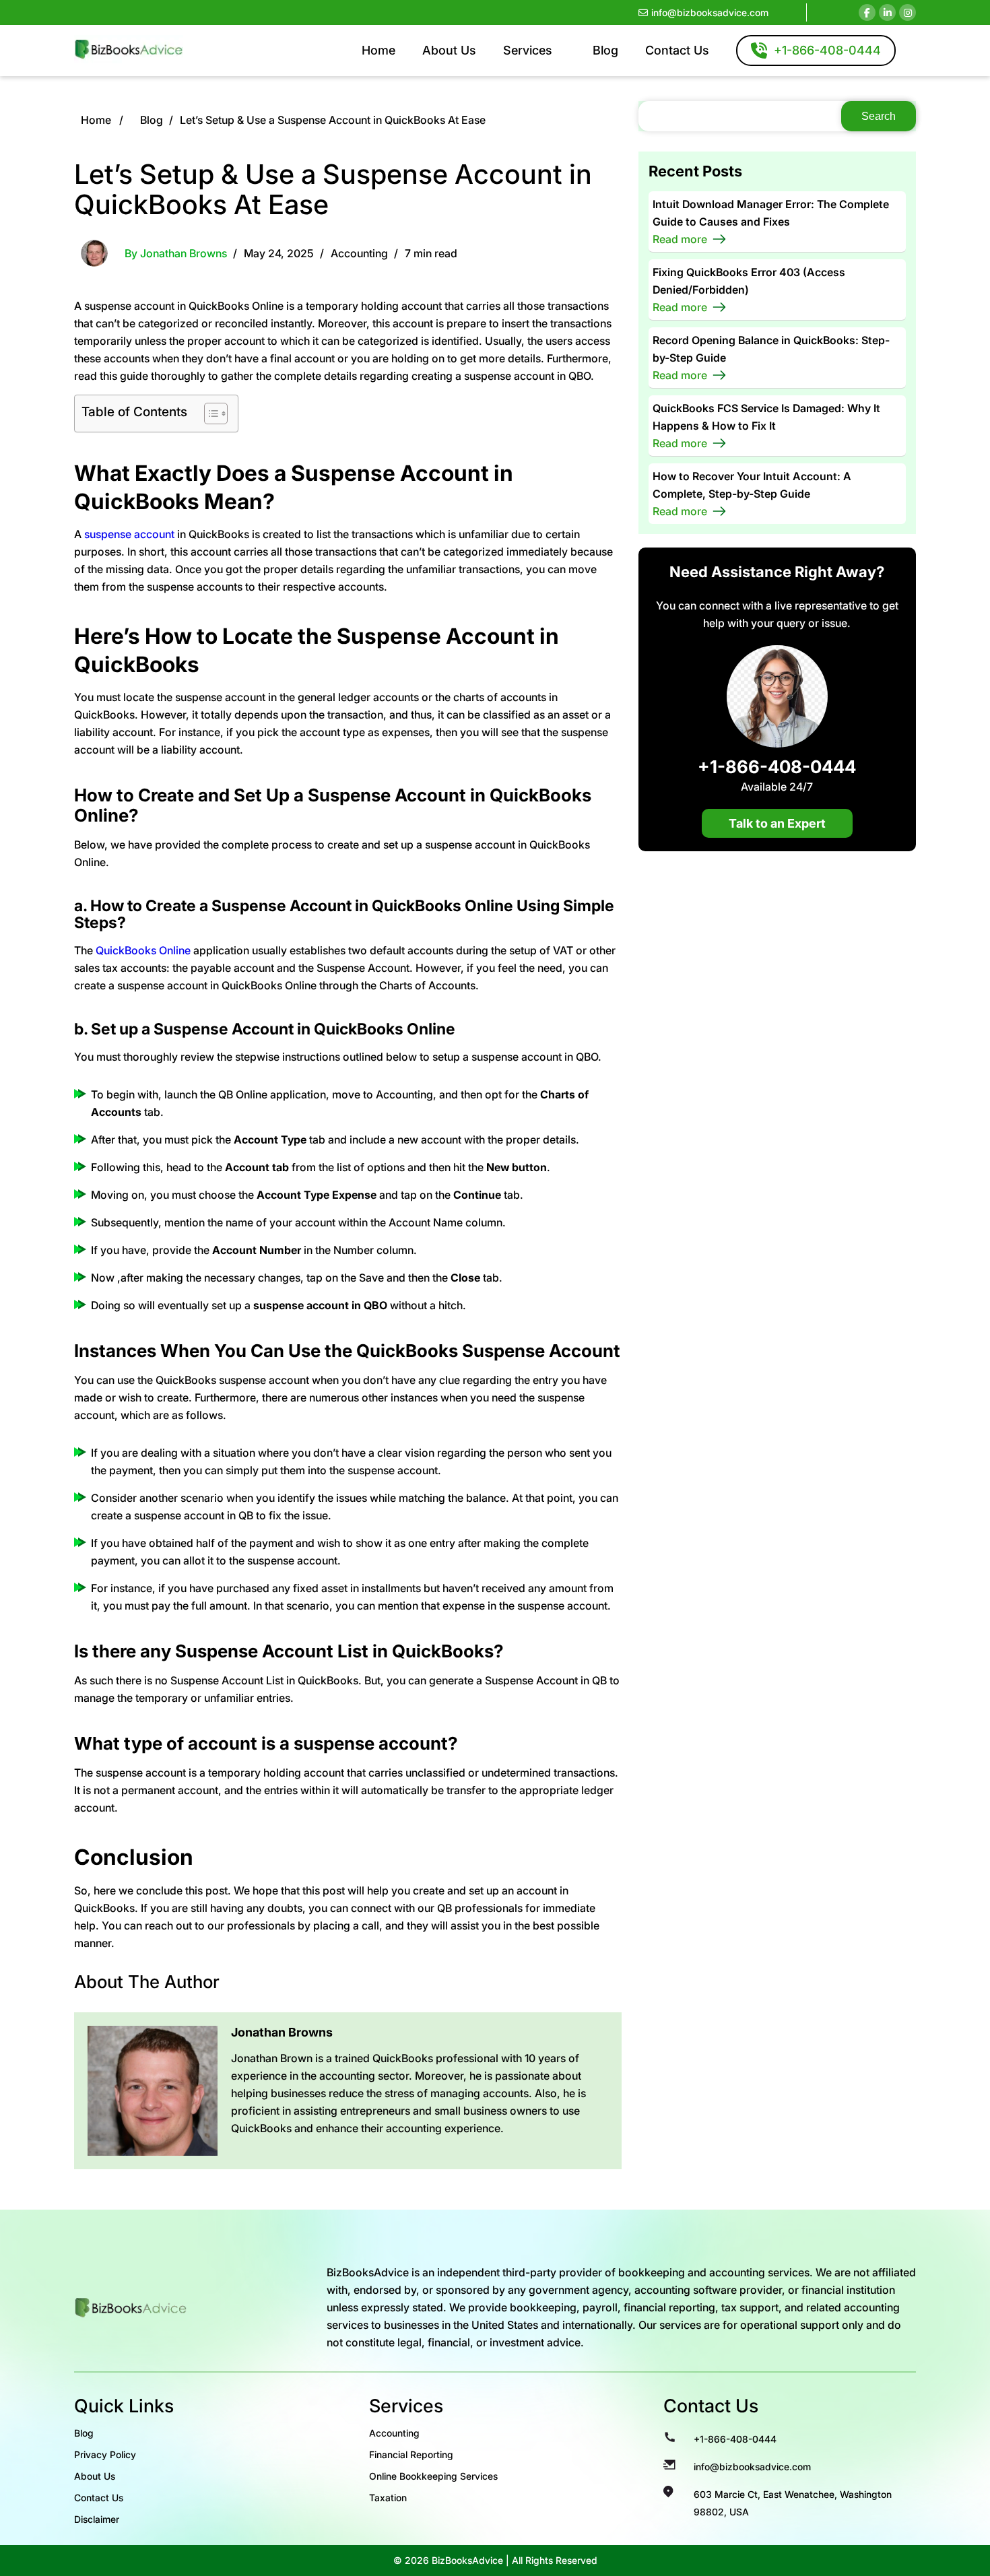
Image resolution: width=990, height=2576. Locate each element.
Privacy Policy (105, 2454)
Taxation (388, 2498)
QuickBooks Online (143, 950)
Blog (605, 50)
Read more (680, 239)
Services (528, 50)
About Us (449, 50)
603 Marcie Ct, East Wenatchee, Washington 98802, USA (793, 2503)
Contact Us (677, 50)
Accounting (359, 253)
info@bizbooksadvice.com (710, 12)
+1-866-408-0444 (777, 765)
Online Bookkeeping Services (433, 2476)
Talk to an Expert (777, 823)
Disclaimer (97, 2519)
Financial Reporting (411, 2454)
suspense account (129, 534)
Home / (102, 120)
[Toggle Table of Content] (209, 414)
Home (378, 50)
